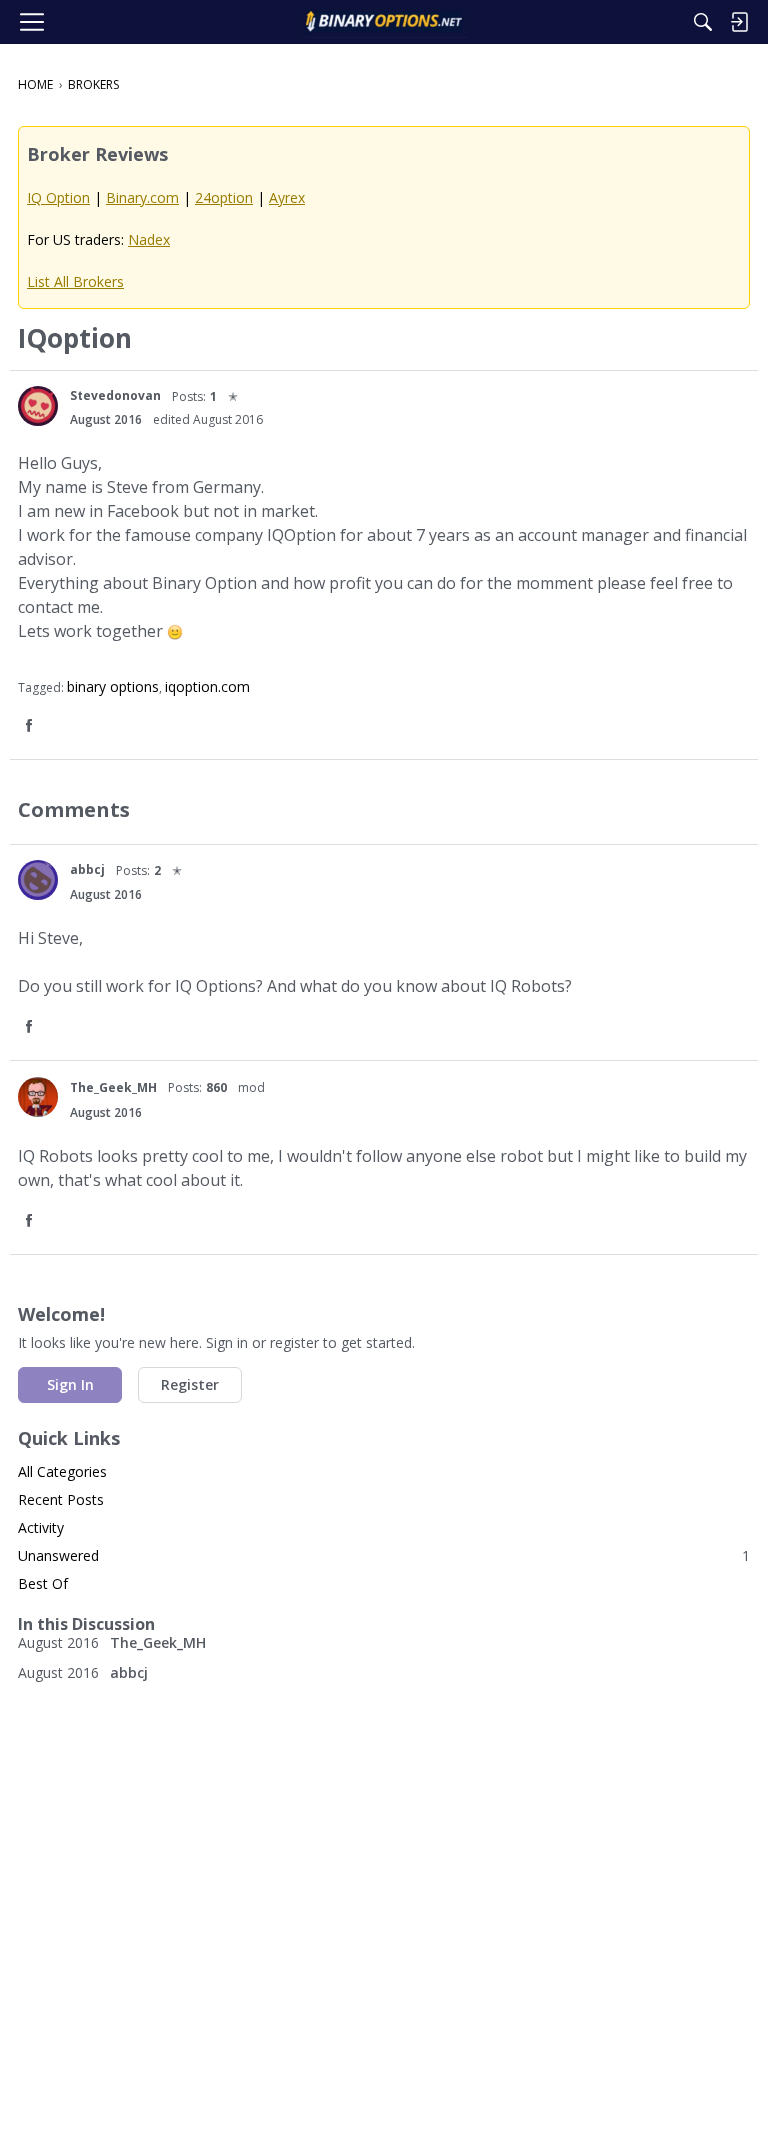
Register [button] (190, 1384)
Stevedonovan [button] (115, 395)
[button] (38, 406)
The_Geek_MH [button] (113, 1087)
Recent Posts (61, 1499)
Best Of (43, 1583)
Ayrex (287, 197)
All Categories (62, 1471)
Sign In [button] (70, 1384)
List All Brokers (75, 281)
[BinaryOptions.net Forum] (383, 22)
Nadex (149, 239)
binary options (113, 686)
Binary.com (142, 197)
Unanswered (384, 1555)
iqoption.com (207, 686)
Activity (41, 1527)
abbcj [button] (87, 869)
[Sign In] (739, 22)
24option (224, 197)
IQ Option (58, 197)
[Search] (703, 22)
